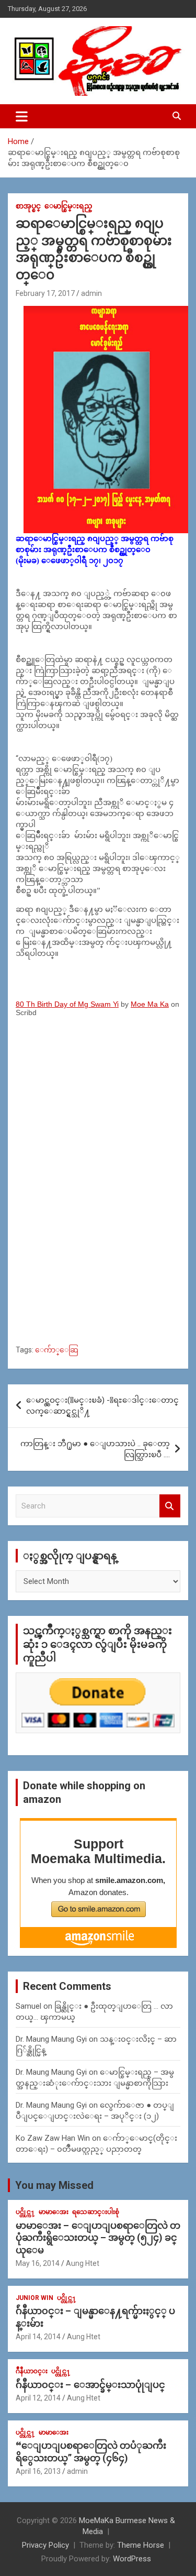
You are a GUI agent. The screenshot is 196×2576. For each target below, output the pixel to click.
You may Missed (54, 2185)
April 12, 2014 (38, 2398)
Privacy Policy (45, 2545)
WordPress (132, 2559)
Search (170, 1506)
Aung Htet (83, 2263)
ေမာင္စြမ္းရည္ (68, 206)
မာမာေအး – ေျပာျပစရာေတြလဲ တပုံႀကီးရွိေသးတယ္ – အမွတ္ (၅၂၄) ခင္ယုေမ (98, 2238)
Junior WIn (34, 2298)
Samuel (28, 2006)
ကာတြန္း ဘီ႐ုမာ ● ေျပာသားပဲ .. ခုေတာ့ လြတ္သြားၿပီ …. (95, 1449)
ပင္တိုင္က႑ (25, 2212)
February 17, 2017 (45, 293)
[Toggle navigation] (22, 116)
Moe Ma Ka (150, 1004)
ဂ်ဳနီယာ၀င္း (32, 2371)
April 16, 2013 (38, 2471)
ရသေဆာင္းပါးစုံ (96, 2212)
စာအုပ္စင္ (28, 206)
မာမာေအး (54, 2212)
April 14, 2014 (38, 2337)
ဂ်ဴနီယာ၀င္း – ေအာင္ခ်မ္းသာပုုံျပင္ (90, 2385)
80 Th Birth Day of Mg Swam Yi (67, 1004)
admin (91, 293)
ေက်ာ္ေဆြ (57, 1350)
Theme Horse (141, 2545)
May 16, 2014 (38, 2263)
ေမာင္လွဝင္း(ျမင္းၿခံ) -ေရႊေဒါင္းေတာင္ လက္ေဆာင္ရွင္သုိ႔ (102, 1406)
